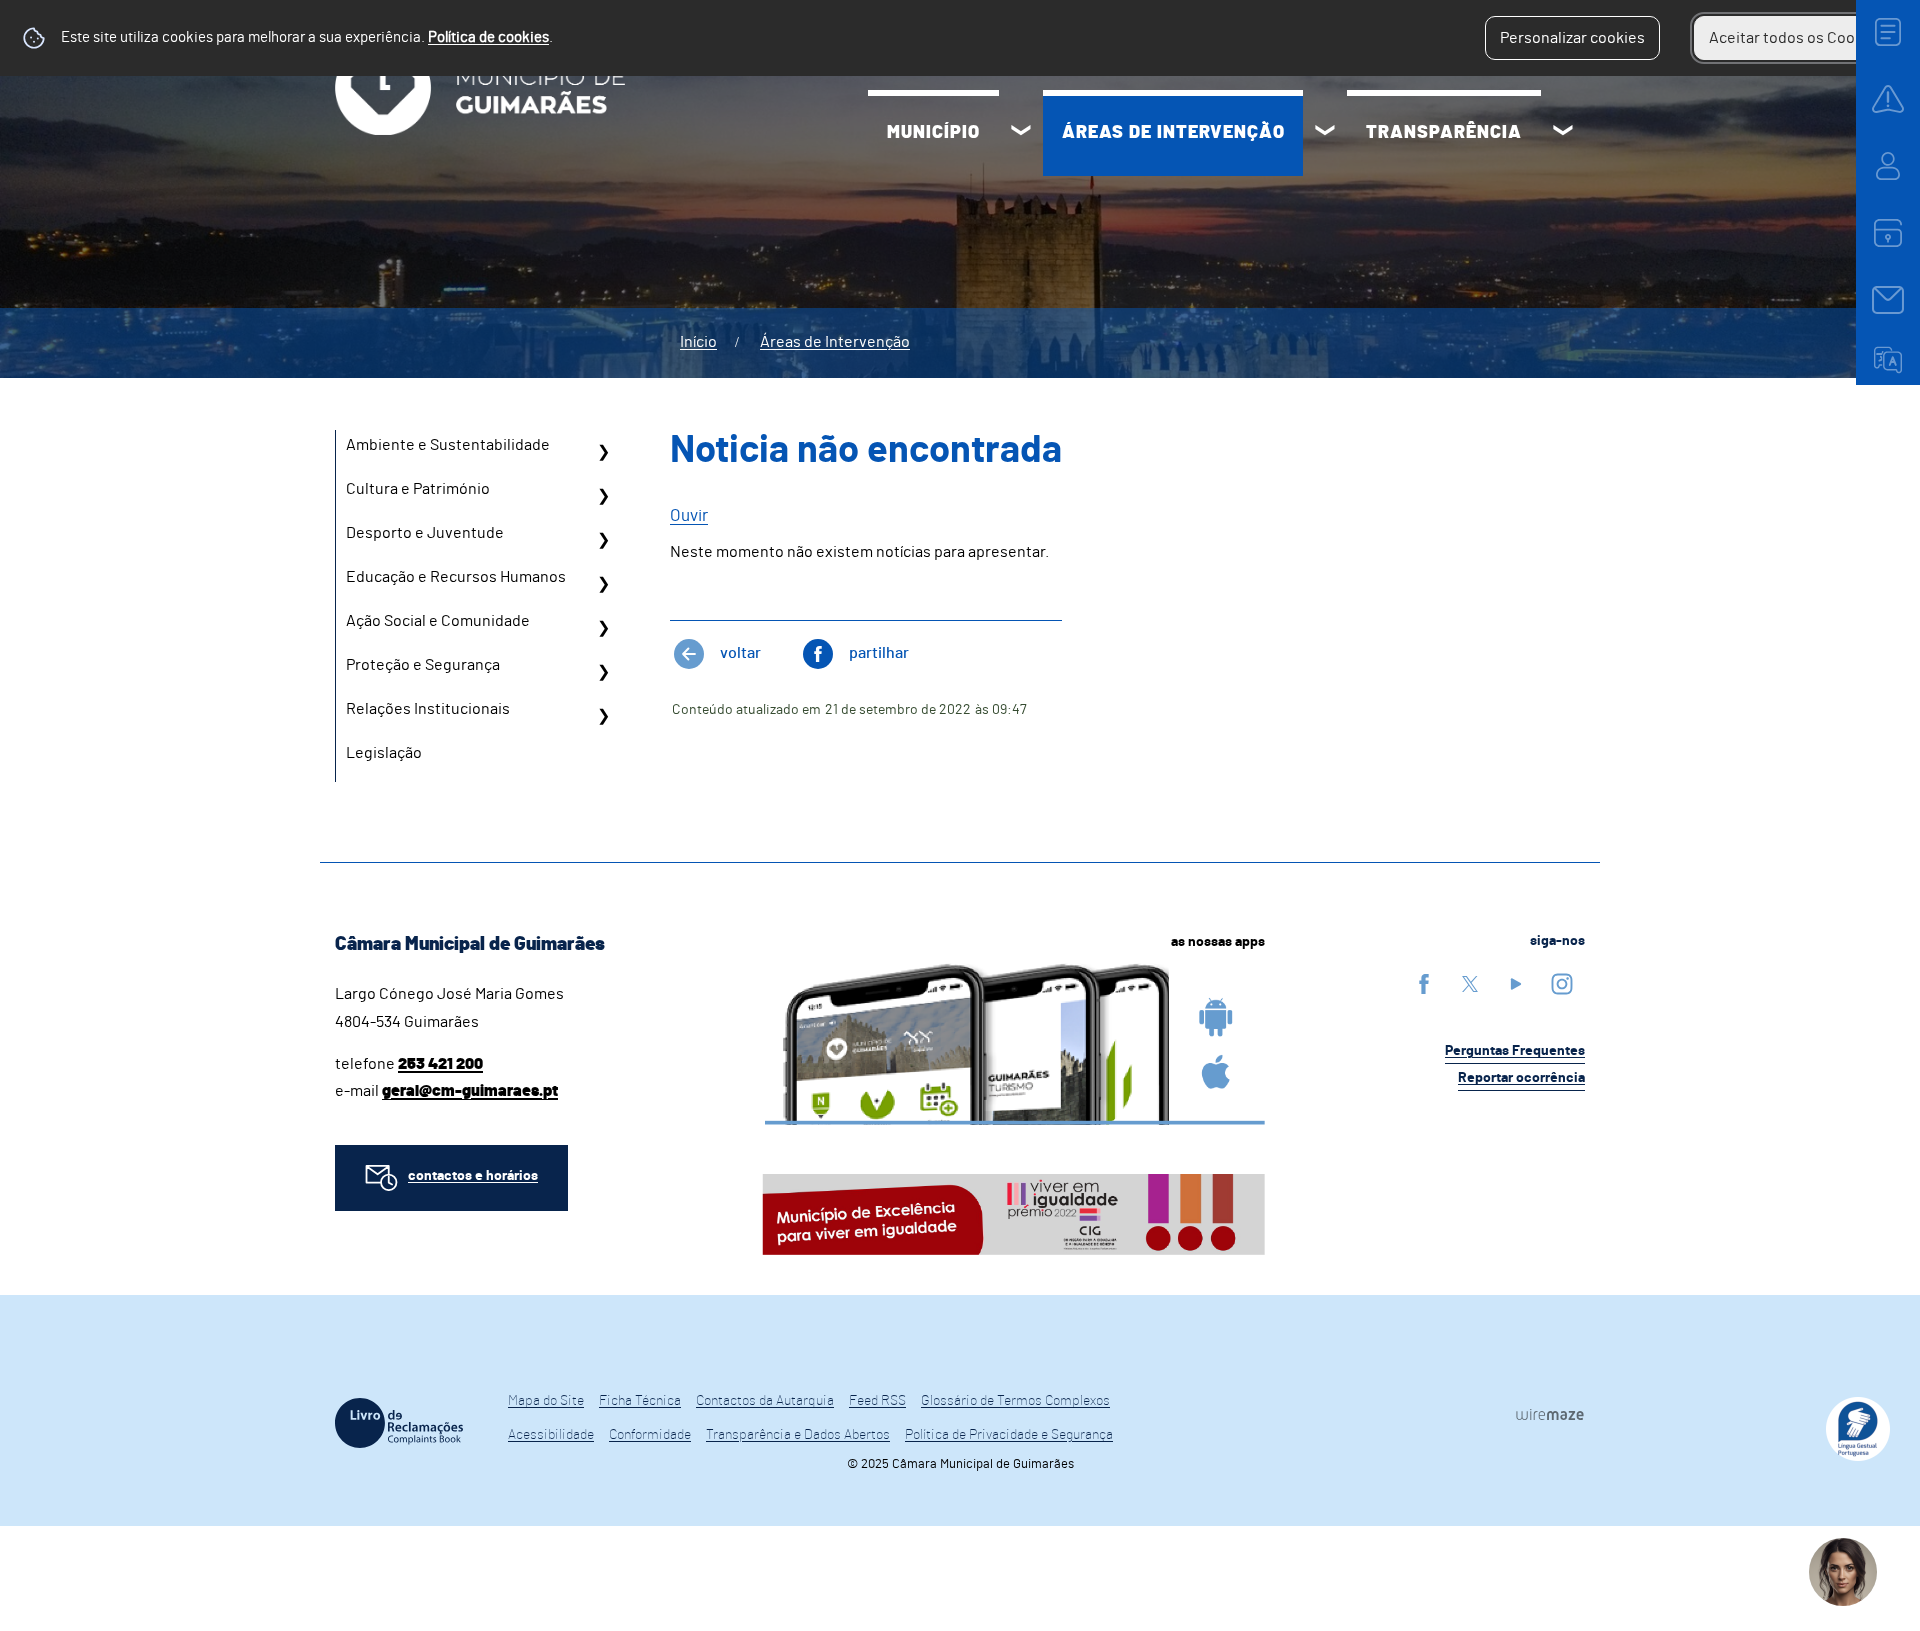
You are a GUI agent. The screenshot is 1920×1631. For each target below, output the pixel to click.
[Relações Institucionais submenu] (603, 716)
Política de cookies (488, 37)
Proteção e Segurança (423, 665)
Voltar (740, 653)
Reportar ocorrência (1521, 1078)
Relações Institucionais (428, 709)
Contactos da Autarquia (765, 1401)
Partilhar (879, 653)
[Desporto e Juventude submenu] (603, 540)
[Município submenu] (1021, 133)
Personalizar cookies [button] (1572, 38)
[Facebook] (1424, 983)
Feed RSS (877, 1401)
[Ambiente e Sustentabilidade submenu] (603, 452)
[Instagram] (1562, 983)
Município (933, 133)
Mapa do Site (546, 1401)
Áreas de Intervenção (1173, 133)
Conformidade (650, 1435)
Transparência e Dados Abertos (798, 1435)
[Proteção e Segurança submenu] (603, 672)
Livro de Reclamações (399, 1423)
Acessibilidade (551, 1435)
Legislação (384, 753)
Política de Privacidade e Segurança (1009, 1435)
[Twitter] (1470, 983)
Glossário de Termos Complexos (1015, 1401)
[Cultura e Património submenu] (603, 496)
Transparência (1444, 133)
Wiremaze (1550, 1414)
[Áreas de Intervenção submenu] (1325, 133)
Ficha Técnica (640, 1401)
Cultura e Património (418, 489)
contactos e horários (473, 1176)
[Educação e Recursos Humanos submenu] (603, 584)
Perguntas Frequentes (1515, 1051)
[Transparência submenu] (1563, 133)
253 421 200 (440, 1064)
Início (698, 342)
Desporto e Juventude (425, 533)
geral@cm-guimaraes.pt (470, 1091)
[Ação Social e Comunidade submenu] (603, 628)
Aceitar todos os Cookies (1796, 38)
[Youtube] (1516, 983)
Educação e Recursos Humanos (456, 577)
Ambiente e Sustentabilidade (448, 445)
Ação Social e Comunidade (438, 621)
